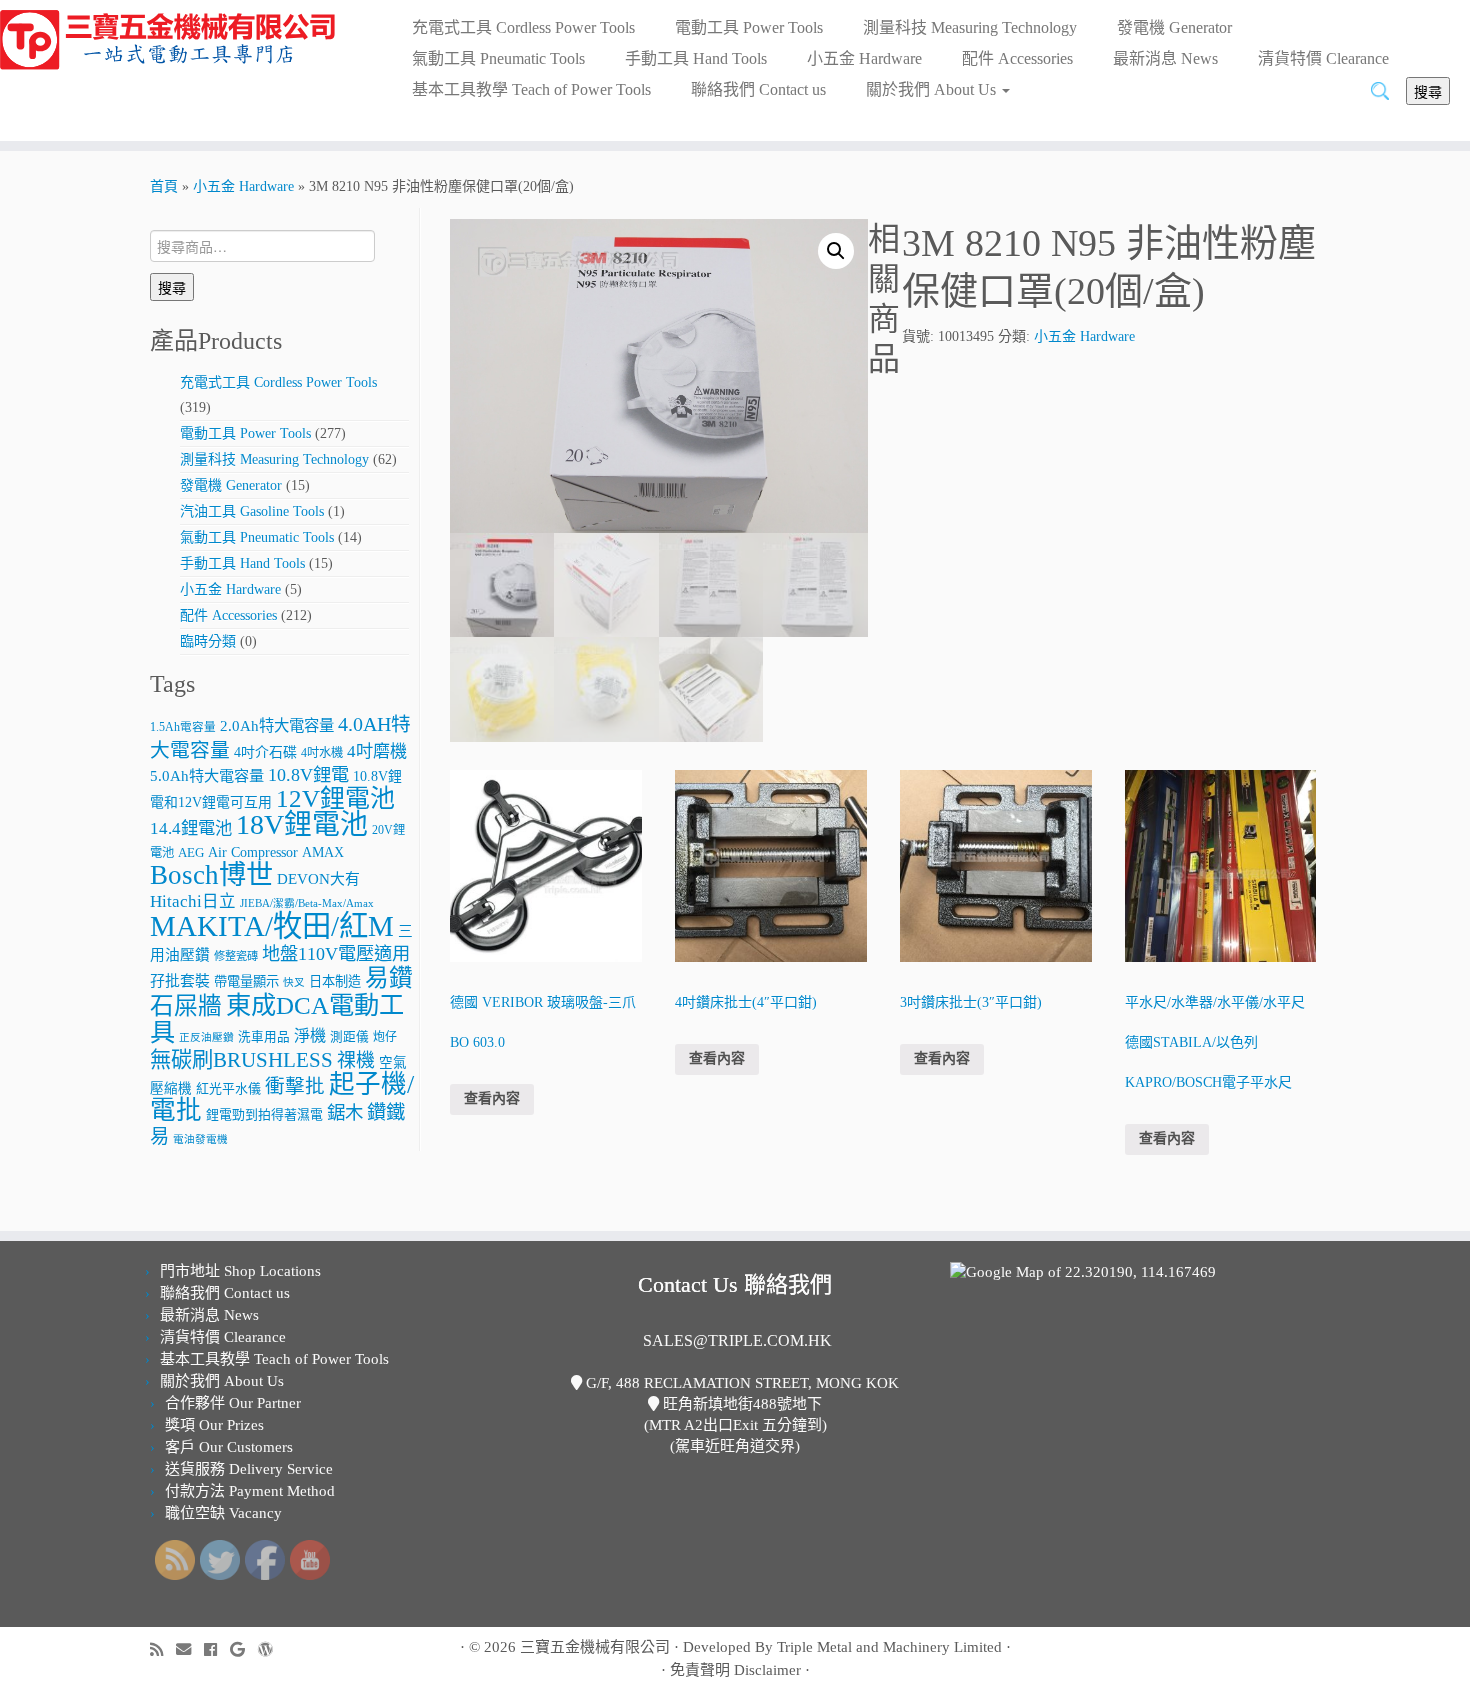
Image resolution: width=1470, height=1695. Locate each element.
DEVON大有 (318, 879)
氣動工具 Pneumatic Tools (498, 58)
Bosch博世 (211, 875)
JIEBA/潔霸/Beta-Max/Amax (307, 903)
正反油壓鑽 (206, 1037)
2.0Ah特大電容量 (277, 725)
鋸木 (345, 1113)
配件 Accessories (1017, 58)
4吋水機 (322, 753)
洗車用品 (264, 1037)
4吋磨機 (377, 751)
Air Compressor (253, 852)
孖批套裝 (180, 981)
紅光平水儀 (228, 1088)
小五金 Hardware (864, 58)
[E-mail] (190, 1649)
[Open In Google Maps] (1083, 1271)
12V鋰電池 (335, 798)
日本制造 (335, 981)
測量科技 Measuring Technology (970, 27)
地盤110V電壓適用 (336, 954)
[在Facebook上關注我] (217, 1649)
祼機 (356, 1060)
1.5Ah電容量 (183, 727)
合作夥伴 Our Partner (233, 1403)
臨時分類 (208, 641)
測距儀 (349, 1037)
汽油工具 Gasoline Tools (252, 511)
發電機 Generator (1174, 27)
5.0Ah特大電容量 (207, 775)
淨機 (310, 1035)
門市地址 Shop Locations (240, 1271)
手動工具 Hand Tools (696, 58)
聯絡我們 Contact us (758, 89)
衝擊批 (295, 1086)
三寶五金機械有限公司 (595, 1647)
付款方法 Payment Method (250, 1491)
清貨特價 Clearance (1323, 58)
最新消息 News (1165, 58)
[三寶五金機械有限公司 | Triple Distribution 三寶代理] (169, 40)
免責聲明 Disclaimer (735, 1670)
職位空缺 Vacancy (223, 1513)
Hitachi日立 (193, 901)
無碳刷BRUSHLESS (241, 1060)
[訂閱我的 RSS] (163, 1649)
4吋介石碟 (265, 752)
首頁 (164, 186)
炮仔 (385, 1037)
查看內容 (492, 1098)
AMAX (323, 852)
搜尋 (1428, 91)
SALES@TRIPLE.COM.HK (737, 1340)
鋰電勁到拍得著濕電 (264, 1114)
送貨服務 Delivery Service (249, 1469)
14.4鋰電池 (191, 828)
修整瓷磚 (236, 956)
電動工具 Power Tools (749, 27)
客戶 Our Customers (229, 1447)
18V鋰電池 (302, 824)
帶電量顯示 (246, 981)
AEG (191, 853)
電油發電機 (200, 1139)
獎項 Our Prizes (214, 1425)
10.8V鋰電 (308, 775)
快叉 (294, 982)
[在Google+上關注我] (244, 1649)
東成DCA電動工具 (277, 1018)
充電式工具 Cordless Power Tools (523, 27)
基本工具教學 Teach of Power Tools (531, 89)
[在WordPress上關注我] (272, 1649)
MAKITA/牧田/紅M (272, 926)
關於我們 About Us (933, 89)
